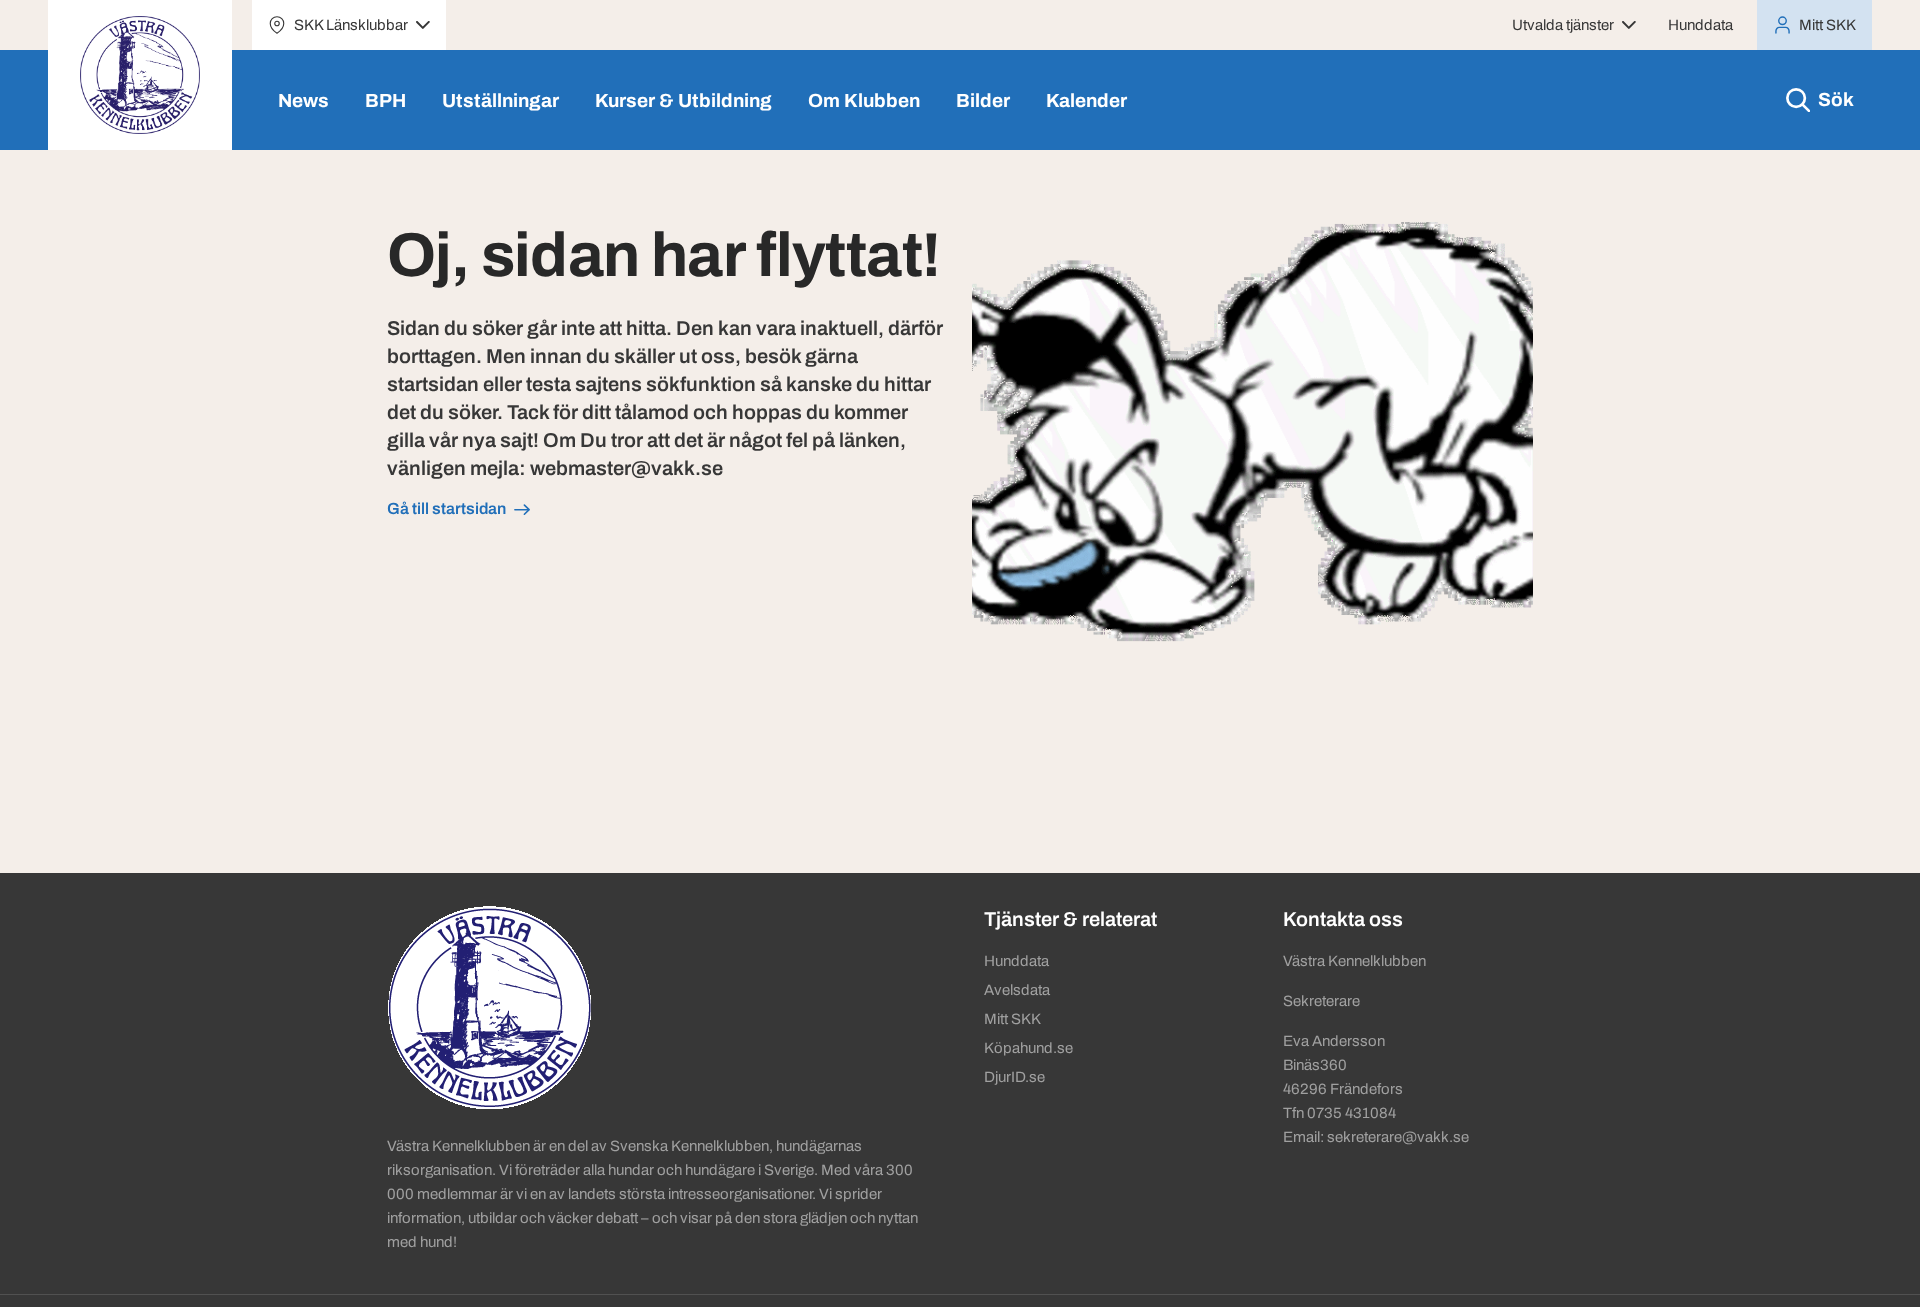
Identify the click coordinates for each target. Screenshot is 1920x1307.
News (303, 100)
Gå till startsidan (446, 508)
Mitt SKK (1012, 1019)
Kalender (1086, 100)
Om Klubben (864, 100)
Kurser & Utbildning (683, 100)
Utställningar (500, 100)
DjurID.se (1014, 1077)
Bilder (983, 100)
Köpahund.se (1028, 1048)
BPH (385, 100)
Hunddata (1700, 25)
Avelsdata (1017, 990)
